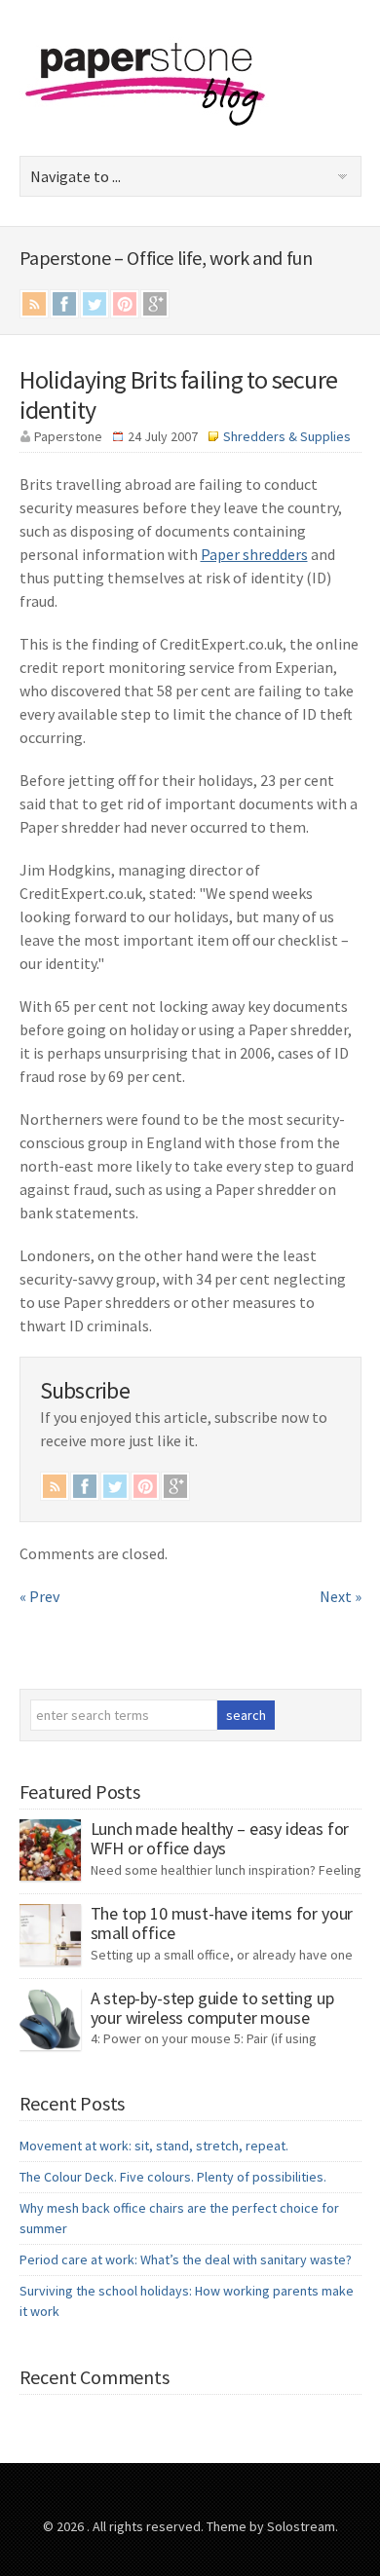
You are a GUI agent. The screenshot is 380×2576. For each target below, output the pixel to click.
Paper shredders (254, 554)
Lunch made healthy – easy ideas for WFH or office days (220, 1838)
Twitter (95, 304)
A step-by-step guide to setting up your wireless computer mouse (212, 2008)
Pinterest (125, 304)
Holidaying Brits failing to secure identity (178, 394)
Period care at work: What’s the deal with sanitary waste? (186, 2259)
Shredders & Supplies (287, 436)
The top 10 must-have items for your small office (222, 1923)
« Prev (39, 1596)
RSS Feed (34, 304)
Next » (341, 1596)
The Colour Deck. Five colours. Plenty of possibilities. (173, 2177)
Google (155, 304)
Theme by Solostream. (272, 2526)
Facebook (64, 304)
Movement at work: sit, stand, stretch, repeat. (154, 2146)
